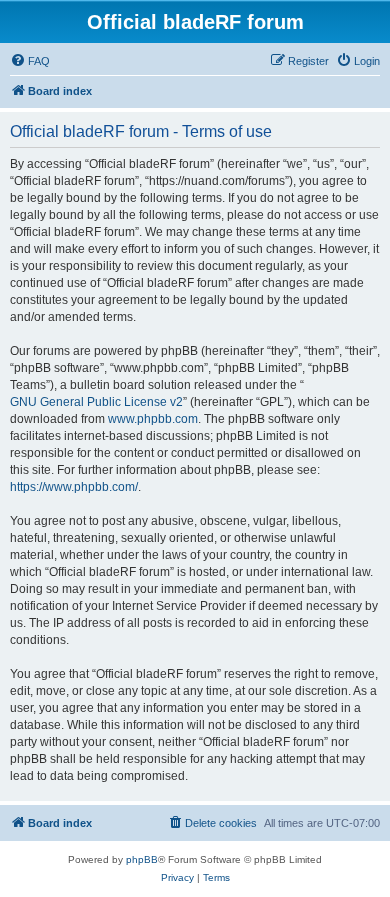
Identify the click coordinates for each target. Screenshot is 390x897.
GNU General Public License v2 (96, 402)
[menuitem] (30, 61)
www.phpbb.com (153, 419)
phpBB (142, 859)
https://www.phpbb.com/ (74, 487)
